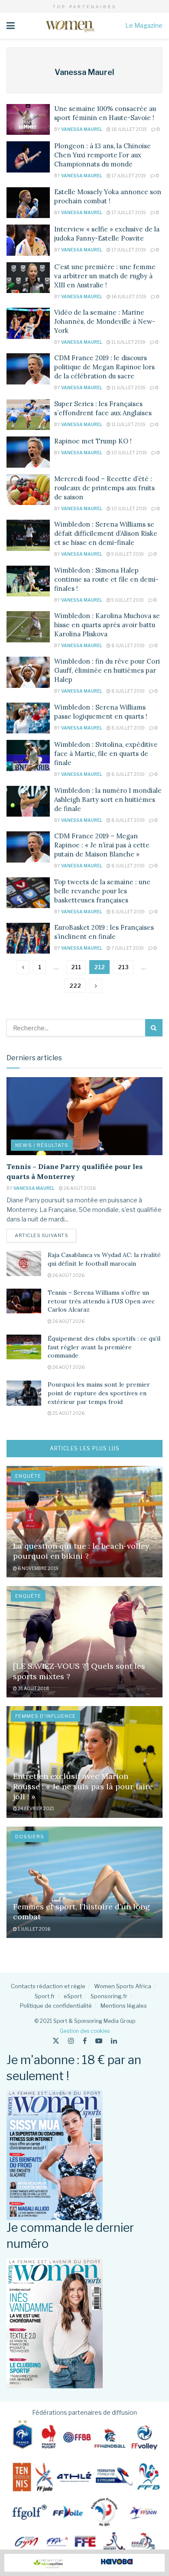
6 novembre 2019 (38, 1568)
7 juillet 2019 (127, 948)
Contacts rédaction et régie (48, 1986)
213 (123, 967)
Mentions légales (124, 2006)
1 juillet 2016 (34, 1929)
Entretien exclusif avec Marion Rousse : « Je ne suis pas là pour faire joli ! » (83, 1786)
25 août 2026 (68, 1413)
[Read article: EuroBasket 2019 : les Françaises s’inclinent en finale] (28, 938)
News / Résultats (42, 1145)
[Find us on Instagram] (71, 2041)
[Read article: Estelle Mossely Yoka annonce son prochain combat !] (28, 203)
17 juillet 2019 (128, 176)
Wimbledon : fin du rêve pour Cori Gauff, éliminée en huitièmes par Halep (107, 670)
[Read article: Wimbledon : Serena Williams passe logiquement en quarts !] (28, 718)
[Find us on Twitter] (56, 2041)
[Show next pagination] (96, 986)
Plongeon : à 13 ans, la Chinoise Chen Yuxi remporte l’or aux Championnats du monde (102, 155)
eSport (73, 1996)
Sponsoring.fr (109, 1996)
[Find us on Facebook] (85, 2041)
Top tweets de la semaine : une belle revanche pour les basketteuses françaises (102, 891)
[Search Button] (154, 1028)
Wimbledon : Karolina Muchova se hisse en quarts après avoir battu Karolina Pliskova (107, 625)
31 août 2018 (33, 1688)
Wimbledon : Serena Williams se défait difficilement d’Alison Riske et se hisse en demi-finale (106, 533)
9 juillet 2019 (127, 554)
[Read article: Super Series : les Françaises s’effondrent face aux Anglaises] (28, 415)
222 (75, 986)
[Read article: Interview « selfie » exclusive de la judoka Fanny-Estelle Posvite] (28, 240)
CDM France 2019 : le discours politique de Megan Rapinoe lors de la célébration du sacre (104, 367)
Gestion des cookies (85, 2031)
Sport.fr (45, 1996)
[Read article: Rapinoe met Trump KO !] (28, 452)
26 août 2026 (79, 1188)
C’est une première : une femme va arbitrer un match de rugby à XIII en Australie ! (105, 276)
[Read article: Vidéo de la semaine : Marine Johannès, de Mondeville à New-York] (28, 323)
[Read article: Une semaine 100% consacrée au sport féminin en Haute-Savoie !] (28, 120)
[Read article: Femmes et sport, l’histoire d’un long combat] (84, 1882)
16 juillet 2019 (128, 296)
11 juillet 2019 (128, 342)
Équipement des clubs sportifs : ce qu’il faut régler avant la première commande (104, 1347)
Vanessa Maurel (82, 129)
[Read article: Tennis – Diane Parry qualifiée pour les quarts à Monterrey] (84, 1116)
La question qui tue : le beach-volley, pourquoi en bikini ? (82, 1551)
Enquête (28, 1476)
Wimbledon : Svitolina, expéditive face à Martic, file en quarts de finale (106, 754)
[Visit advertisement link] (84, 2563)
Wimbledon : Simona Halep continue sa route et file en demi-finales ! (106, 579)
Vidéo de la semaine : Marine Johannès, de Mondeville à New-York (105, 321)
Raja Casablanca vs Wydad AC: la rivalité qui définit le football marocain (104, 1259)
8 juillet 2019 (128, 645)
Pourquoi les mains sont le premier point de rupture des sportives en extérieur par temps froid (99, 1393)
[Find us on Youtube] (99, 2041)
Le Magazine (144, 25)
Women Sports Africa (123, 1986)
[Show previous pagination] (23, 967)
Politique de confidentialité (56, 2006)
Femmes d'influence (45, 1716)
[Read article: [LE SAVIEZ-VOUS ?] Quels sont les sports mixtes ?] (84, 1642)
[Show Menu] (11, 26)
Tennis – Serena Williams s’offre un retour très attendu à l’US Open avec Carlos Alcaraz (101, 1301)
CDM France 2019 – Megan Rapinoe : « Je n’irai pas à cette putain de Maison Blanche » (102, 845)
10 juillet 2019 (129, 453)
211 (76, 967)
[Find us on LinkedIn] (114, 2041)
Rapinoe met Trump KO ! (93, 441)
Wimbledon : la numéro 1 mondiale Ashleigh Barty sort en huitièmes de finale (108, 800)
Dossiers (30, 1837)
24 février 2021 (36, 1808)
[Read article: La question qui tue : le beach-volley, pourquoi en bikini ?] (84, 1522)
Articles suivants (45, 1235)
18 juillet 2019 (129, 129)
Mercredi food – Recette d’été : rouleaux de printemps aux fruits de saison (104, 488)
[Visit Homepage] (70, 26)
